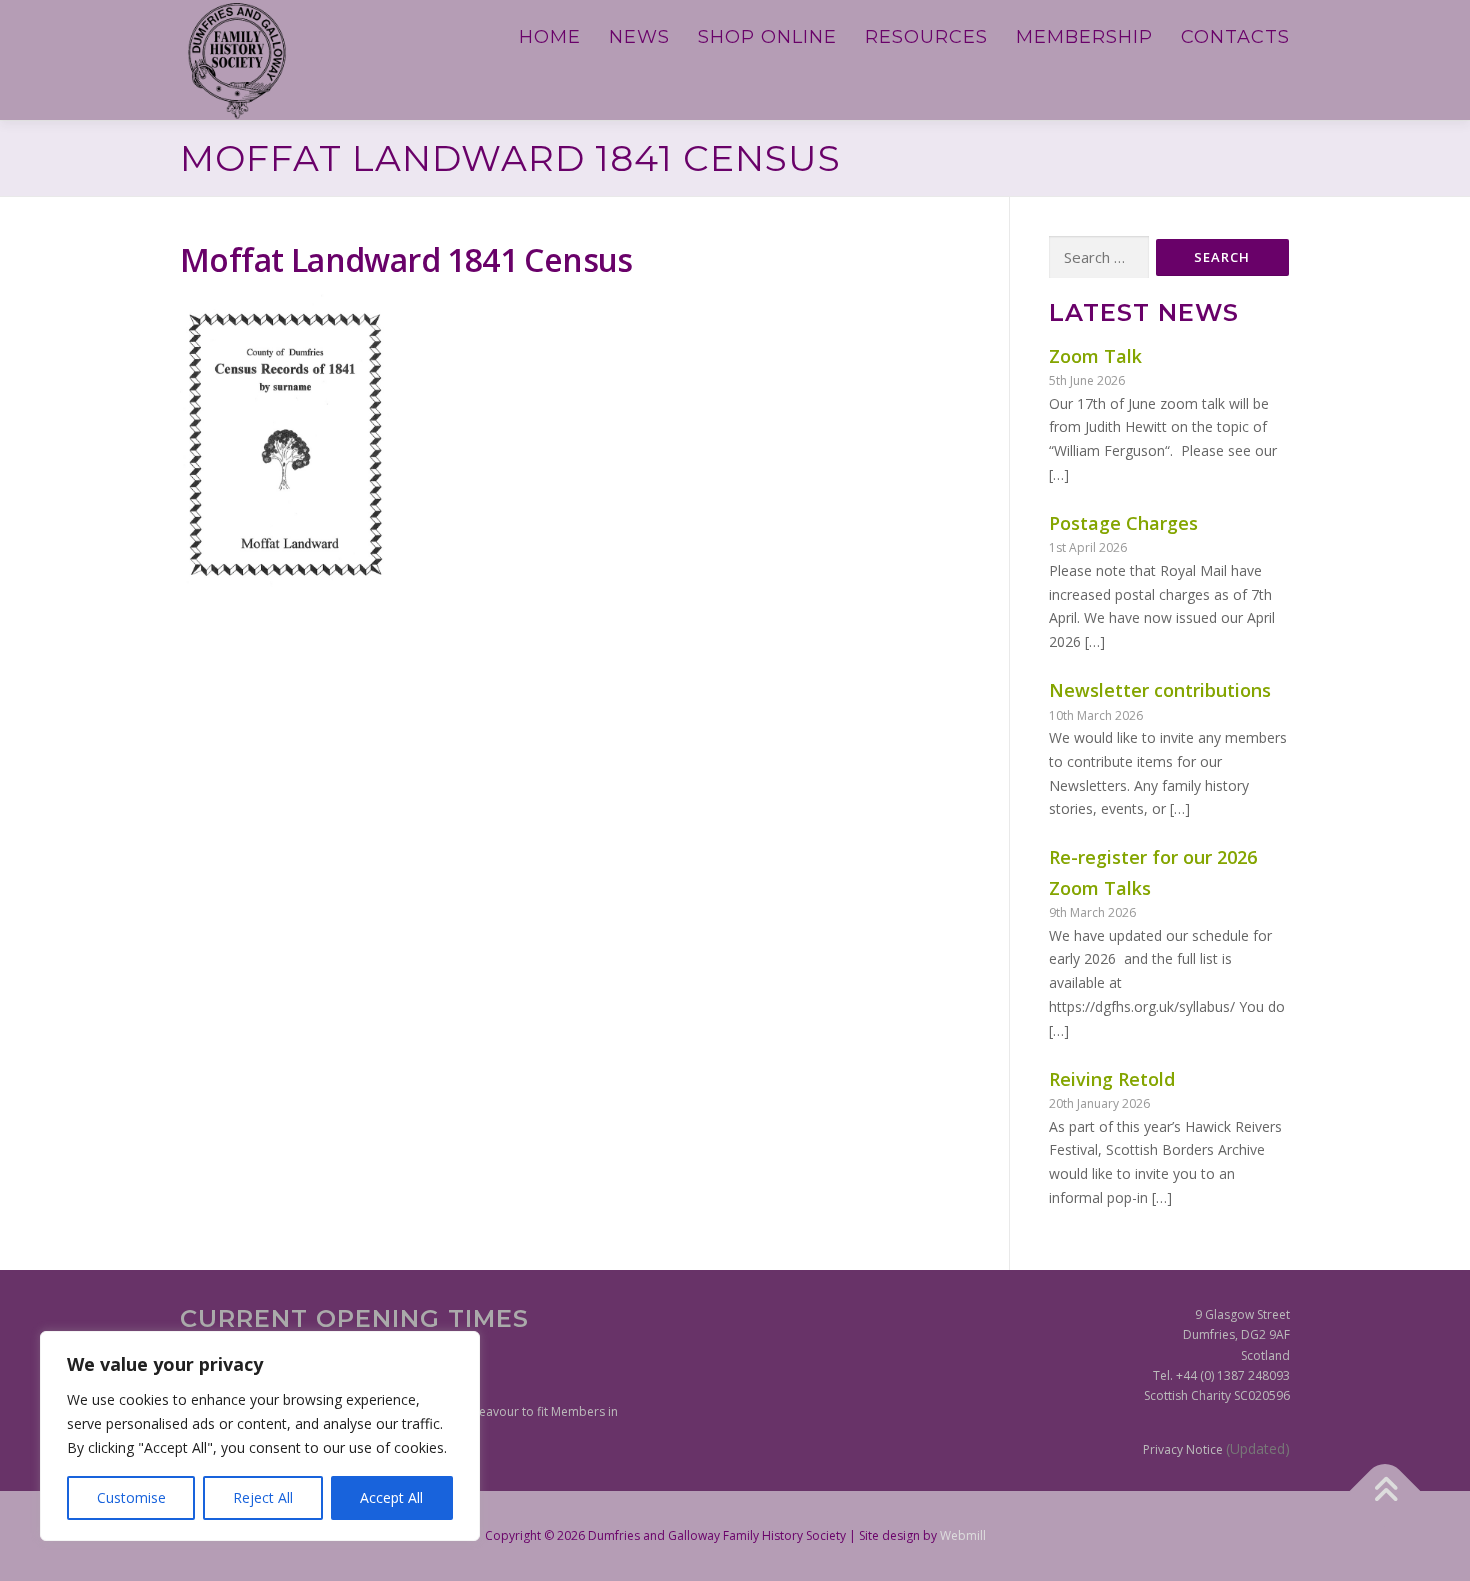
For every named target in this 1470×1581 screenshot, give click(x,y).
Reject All (263, 1497)
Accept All (391, 1497)
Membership (1084, 37)
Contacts (1235, 37)
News (639, 37)
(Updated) (1258, 1448)
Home (550, 37)
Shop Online (767, 37)
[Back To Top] (1385, 1490)
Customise (131, 1497)
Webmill (963, 1535)
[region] (260, 1436)
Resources (926, 37)
